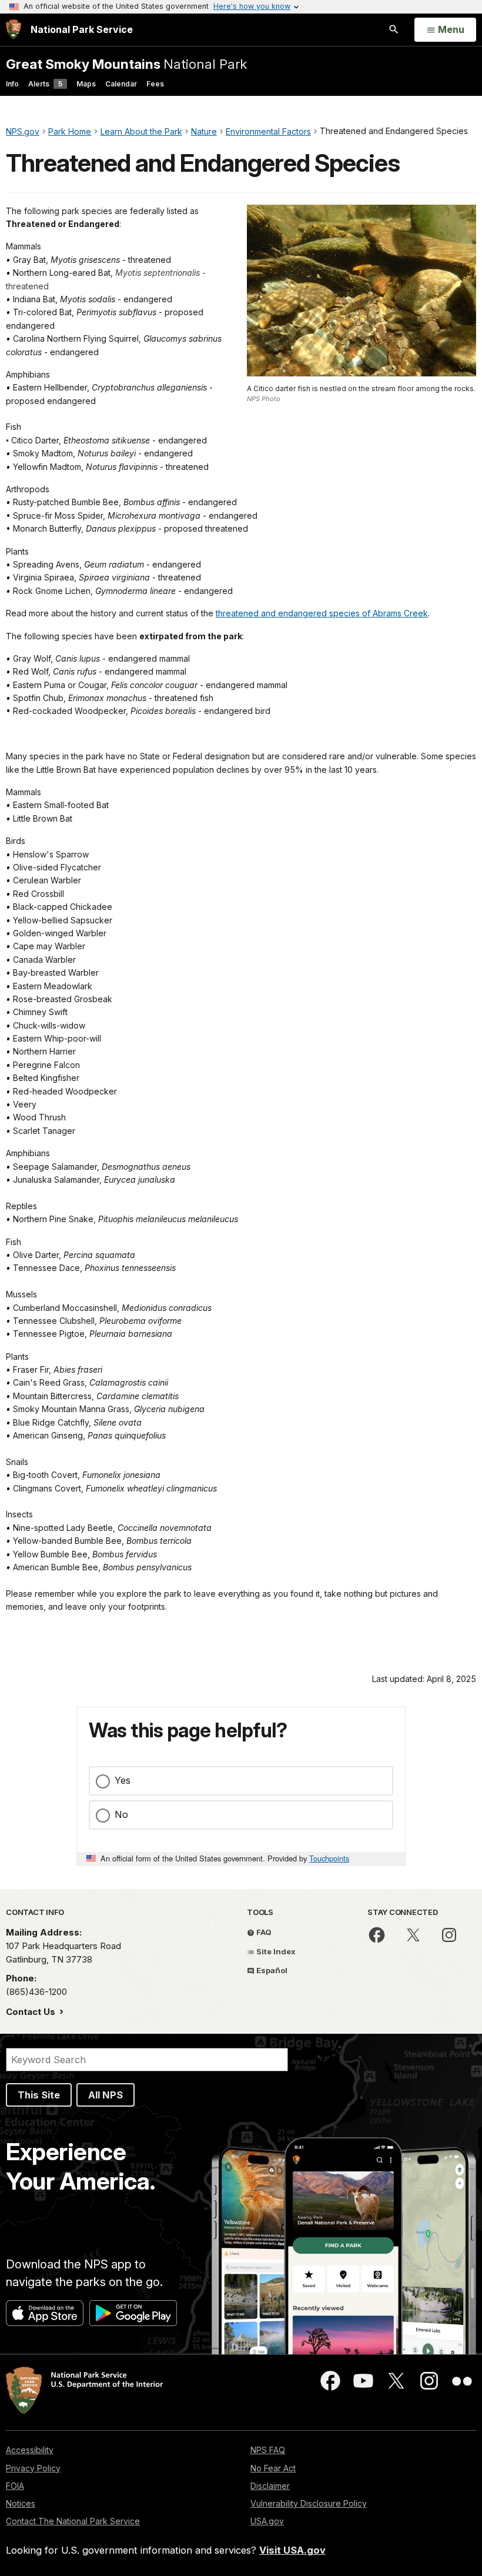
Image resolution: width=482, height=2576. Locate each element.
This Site (39, 2095)
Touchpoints (329, 1858)
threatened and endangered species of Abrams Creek (322, 613)
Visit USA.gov (292, 2550)
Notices (21, 2503)
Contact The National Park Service (73, 2521)
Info (12, 84)
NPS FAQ (268, 2450)
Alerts (45, 84)
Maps (86, 84)
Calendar (121, 84)
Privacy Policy (33, 2468)
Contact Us (32, 2012)
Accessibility (30, 2450)
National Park (126, 64)
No (121, 1814)
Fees (155, 84)
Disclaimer (270, 2486)
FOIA (15, 2486)
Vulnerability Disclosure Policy (309, 2503)
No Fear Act (273, 2468)
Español (271, 1970)
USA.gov (267, 2521)
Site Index (275, 1951)
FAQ (263, 1932)
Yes (123, 1780)
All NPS (106, 2095)
